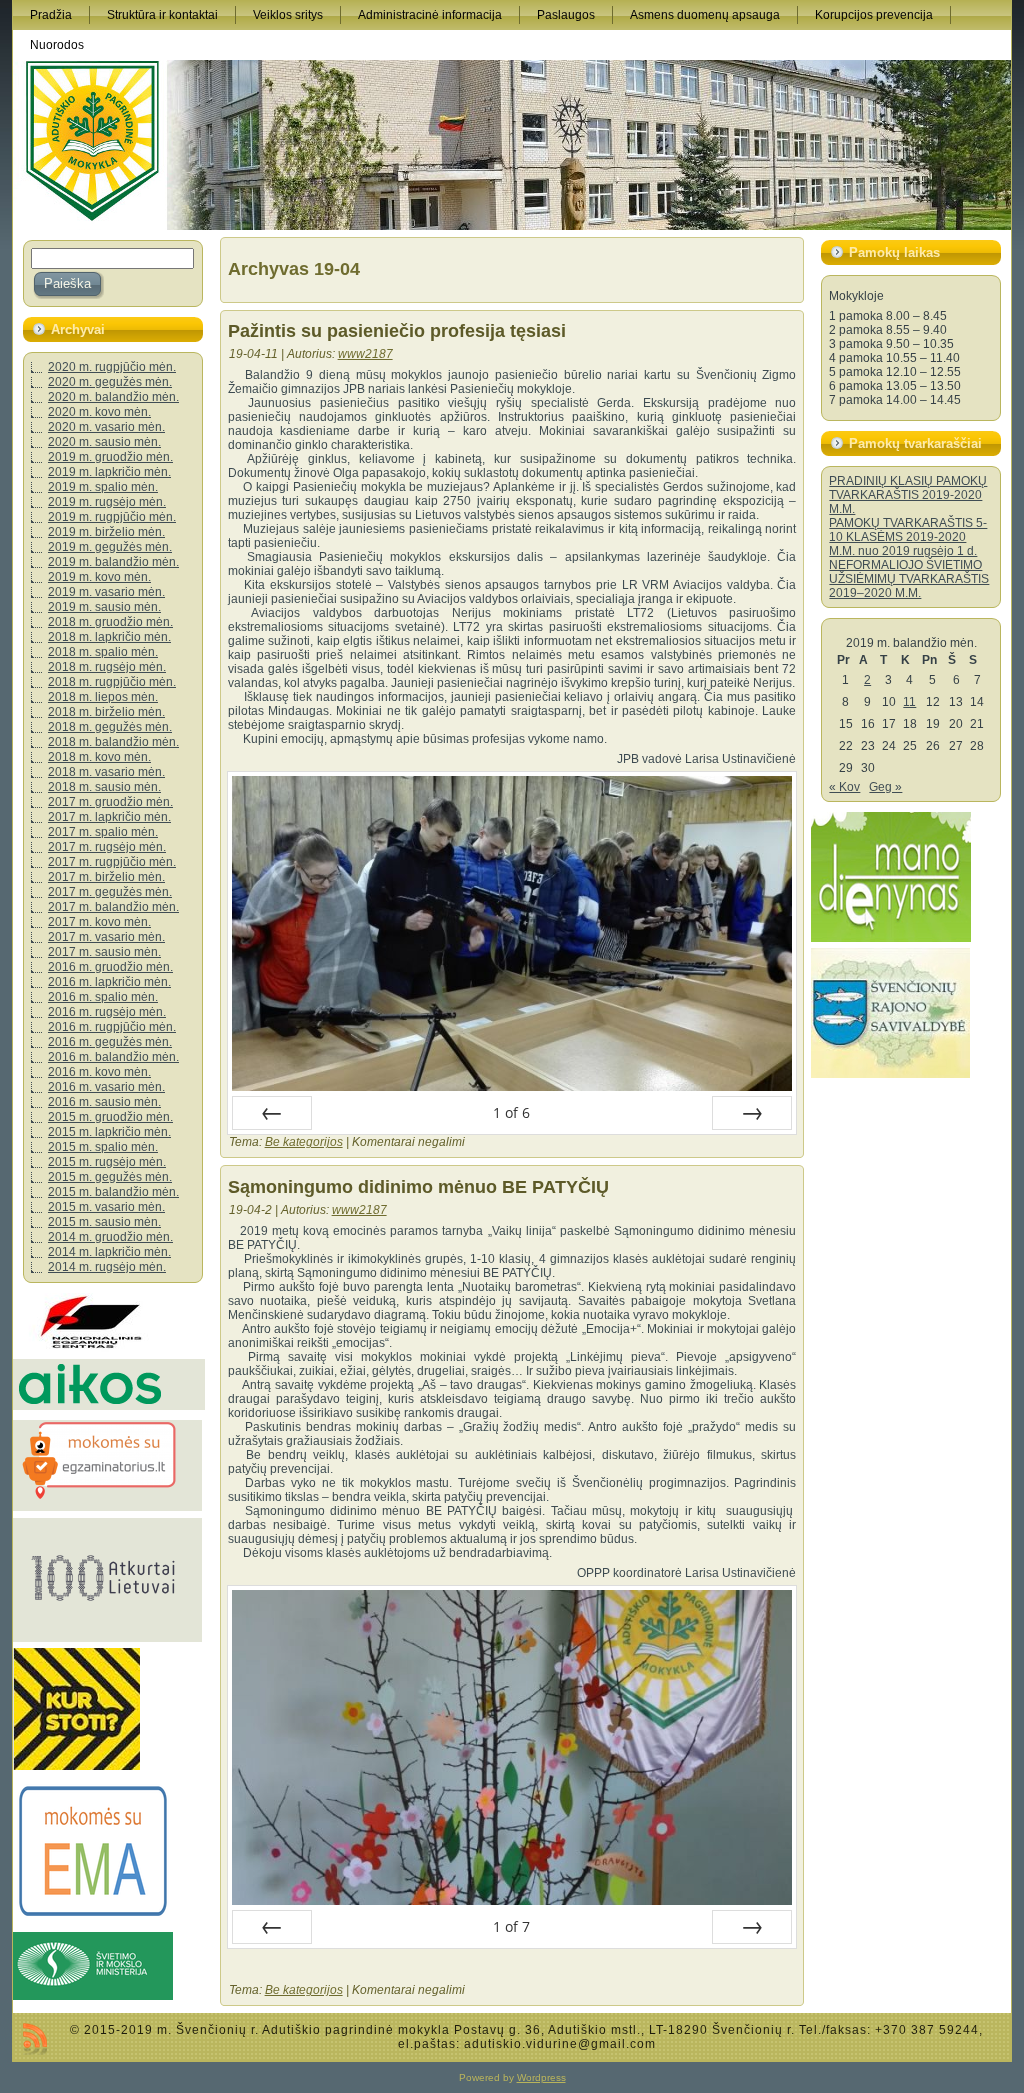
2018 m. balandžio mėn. (113, 742)
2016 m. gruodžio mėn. (110, 967)
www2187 (365, 354)
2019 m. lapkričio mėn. (109, 472)
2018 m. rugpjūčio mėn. (112, 682)
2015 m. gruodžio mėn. (110, 1117)
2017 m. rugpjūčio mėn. (112, 862)
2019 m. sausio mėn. (104, 607)
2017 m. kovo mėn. (99, 922)
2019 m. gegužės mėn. (110, 547)
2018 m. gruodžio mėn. (110, 622)
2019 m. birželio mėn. (106, 532)
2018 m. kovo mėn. (99, 757)
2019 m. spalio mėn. (103, 487)
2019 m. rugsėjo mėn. (107, 502)
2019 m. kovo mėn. (99, 577)
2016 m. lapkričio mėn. (109, 982)
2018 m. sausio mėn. (104, 787)
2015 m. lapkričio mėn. (109, 1132)
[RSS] (35, 2039)
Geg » (885, 787)
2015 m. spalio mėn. (103, 1147)
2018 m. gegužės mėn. (110, 727)
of (511, 1112)
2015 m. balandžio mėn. (113, 1192)
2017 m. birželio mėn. (106, 877)
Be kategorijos (304, 1142)
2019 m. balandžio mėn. (113, 562)
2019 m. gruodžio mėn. (110, 457)
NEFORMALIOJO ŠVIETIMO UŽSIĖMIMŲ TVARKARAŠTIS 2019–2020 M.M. (909, 579)
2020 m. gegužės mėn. (110, 382)
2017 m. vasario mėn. (106, 937)
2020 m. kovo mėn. (99, 412)
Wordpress (541, 2077)
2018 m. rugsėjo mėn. (107, 667)
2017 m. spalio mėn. (103, 832)
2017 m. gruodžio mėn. (110, 802)
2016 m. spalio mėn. (103, 997)
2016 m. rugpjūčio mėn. (112, 1027)
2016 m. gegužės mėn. (110, 1042)
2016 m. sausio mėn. (104, 1102)
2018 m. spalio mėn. (103, 652)
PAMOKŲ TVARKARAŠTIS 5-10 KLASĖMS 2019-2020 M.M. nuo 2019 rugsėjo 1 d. (908, 537)
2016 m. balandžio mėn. (113, 1057)
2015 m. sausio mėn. (104, 1222)
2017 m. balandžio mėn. (113, 907)
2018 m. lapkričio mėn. (109, 637)
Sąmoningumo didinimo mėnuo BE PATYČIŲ (418, 1187)
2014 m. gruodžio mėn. (110, 1237)
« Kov (844, 787)
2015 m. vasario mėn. (106, 1207)
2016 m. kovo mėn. (99, 1072)
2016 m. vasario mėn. (106, 1087)
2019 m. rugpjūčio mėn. (112, 517)
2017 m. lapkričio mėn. (109, 817)
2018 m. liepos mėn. (103, 697)
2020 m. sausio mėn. (104, 442)
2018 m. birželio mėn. (106, 712)
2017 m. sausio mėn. (104, 952)
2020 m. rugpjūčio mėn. (112, 367)
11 (909, 702)
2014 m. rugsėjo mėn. (107, 1267)
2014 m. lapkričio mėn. (109, 1252)
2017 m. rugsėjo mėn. (107, 847)
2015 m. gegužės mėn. (110, 1177)
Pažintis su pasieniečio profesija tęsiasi (397, 331)
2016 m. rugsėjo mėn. (107, 1012)
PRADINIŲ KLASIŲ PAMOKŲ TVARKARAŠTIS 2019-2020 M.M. (908, 495)
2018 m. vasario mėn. (106, 772)
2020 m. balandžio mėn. (113, 397)
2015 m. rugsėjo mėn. (107, 1162)
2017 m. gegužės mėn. (110, 892)
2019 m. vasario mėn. (106, 592)
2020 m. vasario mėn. (106, 427)
